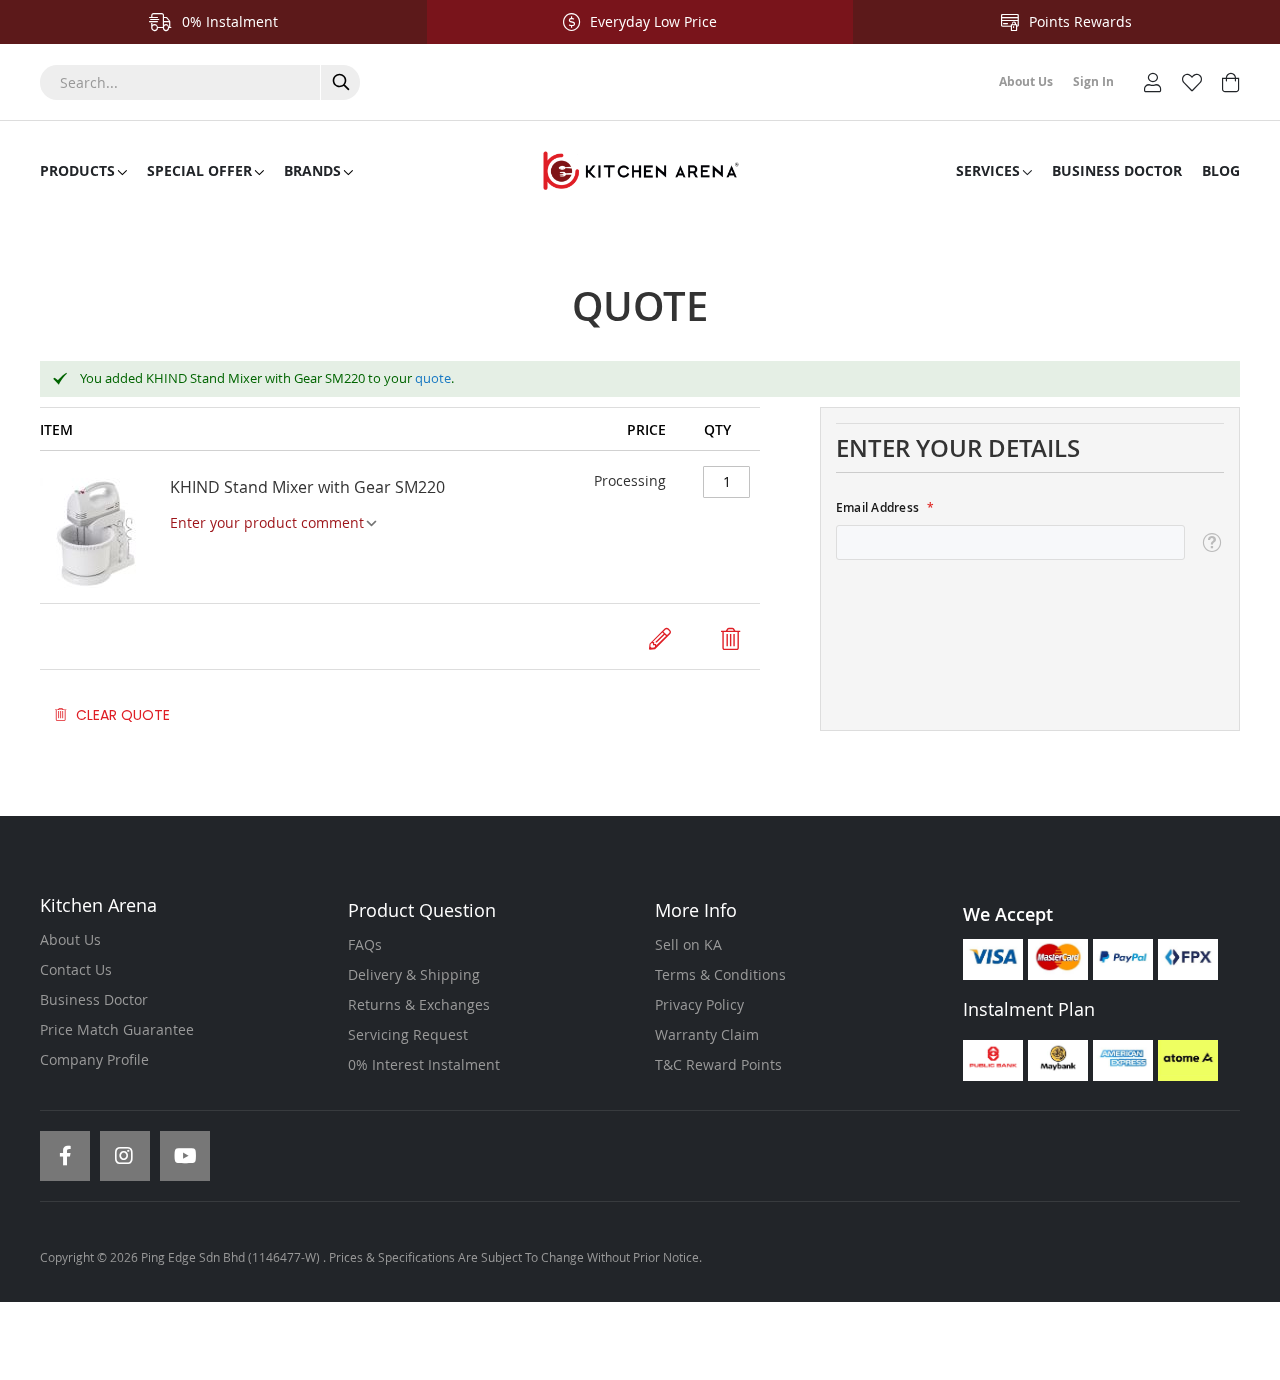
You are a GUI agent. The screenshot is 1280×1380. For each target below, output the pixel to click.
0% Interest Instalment (424, 1064)
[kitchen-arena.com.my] (640, 171)
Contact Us (76, 969)
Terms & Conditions (720, 974)
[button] (1211, 543)
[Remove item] (730, 639)
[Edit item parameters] (660, 639)
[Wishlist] (1192, 80)
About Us (70, 939)
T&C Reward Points (718, 1064)
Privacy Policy (699, 1004)
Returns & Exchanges (419, 1004)
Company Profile (94, 1059)
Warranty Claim (707, 1034)
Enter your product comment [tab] (267, 522)
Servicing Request (408, 1034)
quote (433, 378)
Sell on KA (688, 944)
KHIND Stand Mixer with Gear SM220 (307, 487)
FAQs (365, 944)
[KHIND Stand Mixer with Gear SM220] (105, 535)
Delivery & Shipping (414, 974)
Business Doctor (94, 999)
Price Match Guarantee (117, 1029)
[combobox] (200, 82)
